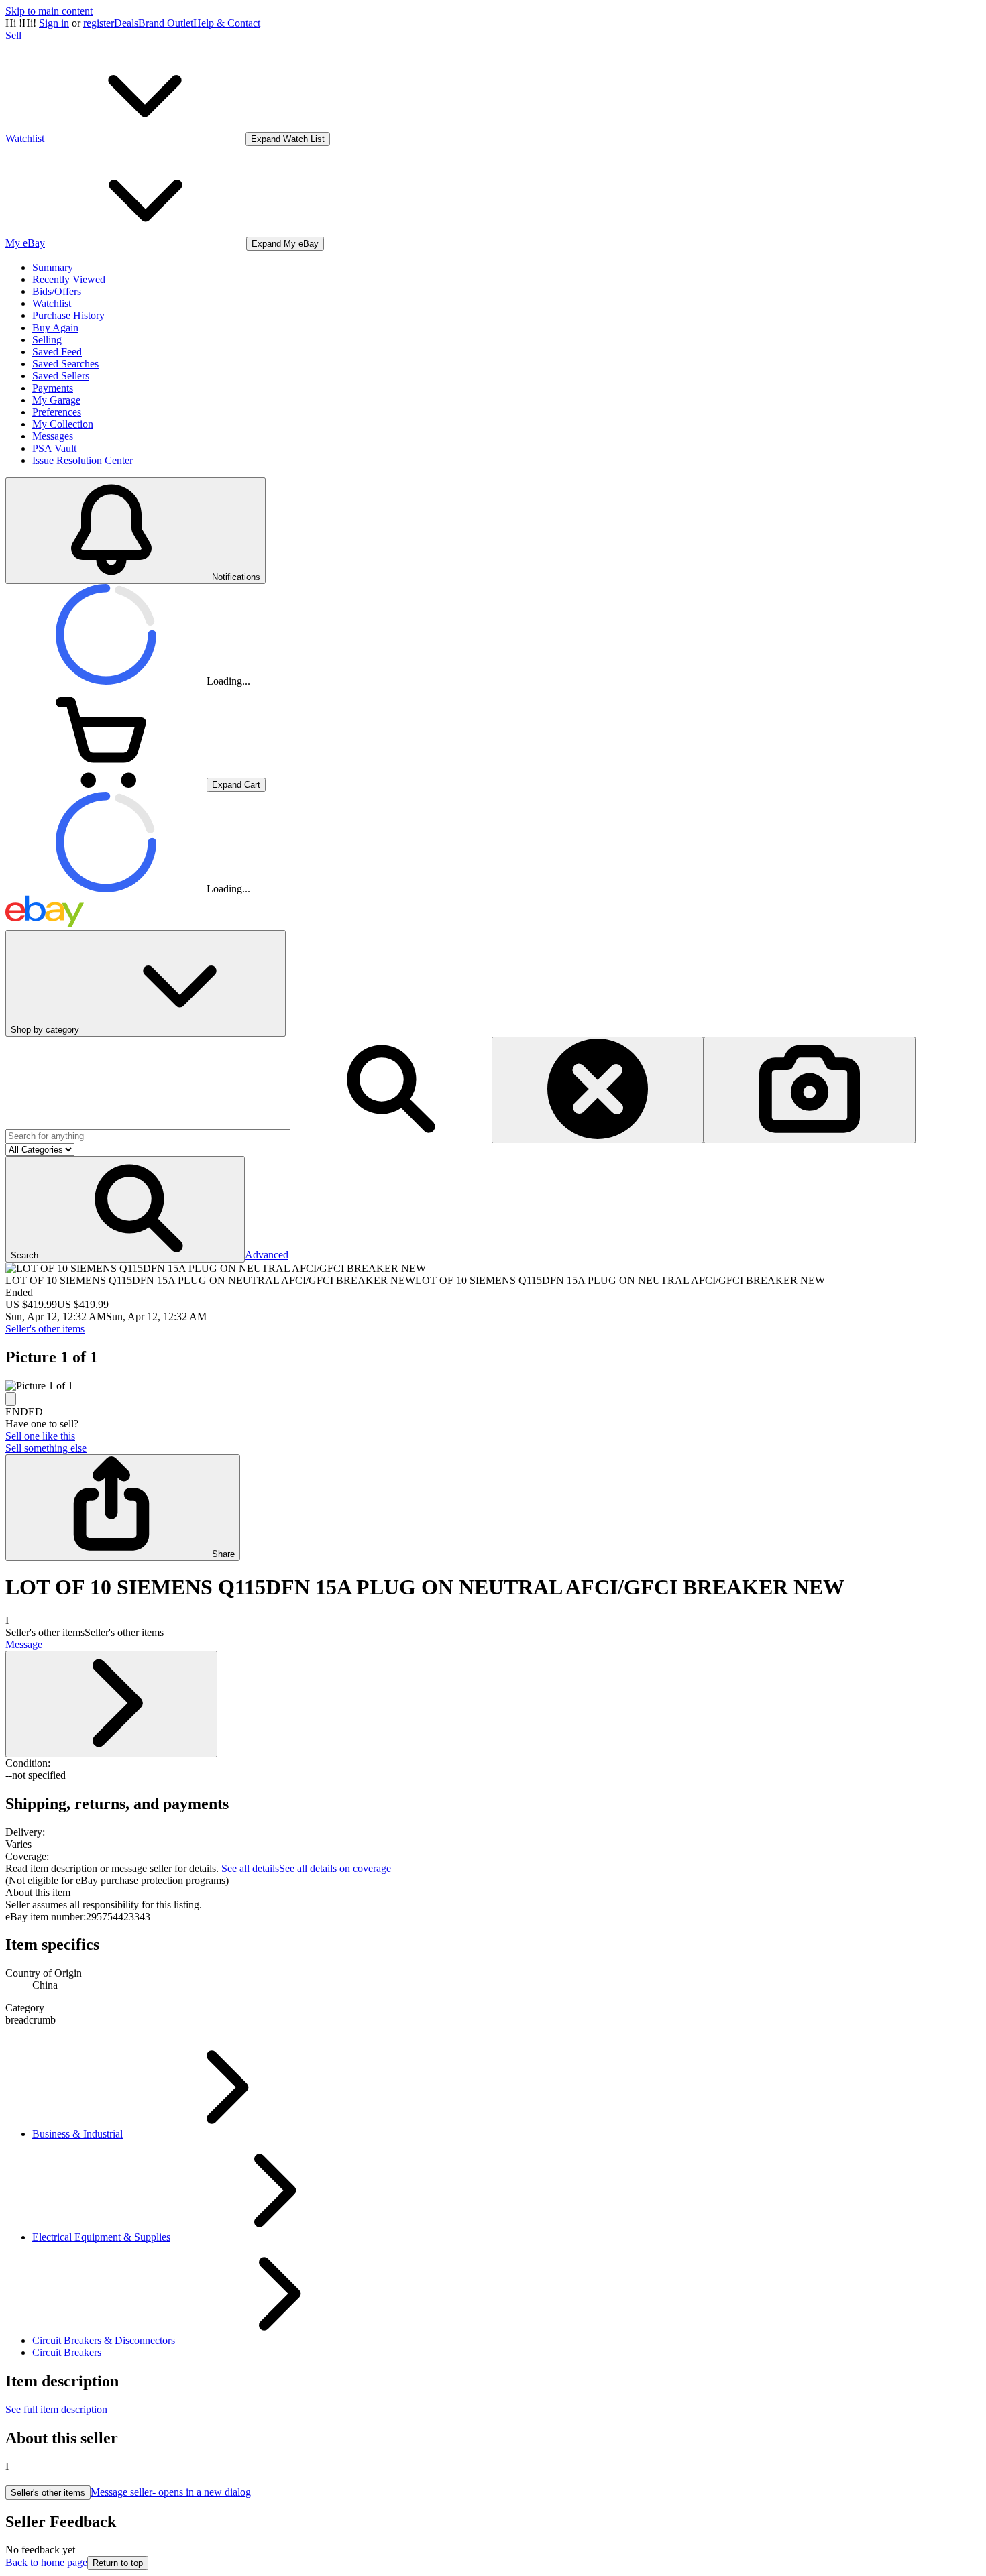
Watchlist (52, 303)
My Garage (56, 400)
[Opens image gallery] (11, 1399)
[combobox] (148, 1136)
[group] (493, 1386)
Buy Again (55, 328)
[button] (125, 1209)
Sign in (54, 23)
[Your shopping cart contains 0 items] (106, 784)
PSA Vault (54, 448)
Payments (53, 388)
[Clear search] (598, 1090)
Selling (47, 340)
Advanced (267, 1255)
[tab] (493, 1893)
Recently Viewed (69, 279)
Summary (53, 267)
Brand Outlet (166, 23)
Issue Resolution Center (83, 460)
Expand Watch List (288, 139)
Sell (13, 35)
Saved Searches (65, 364)
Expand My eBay (285, 244)
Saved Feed (57, 352)
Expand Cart (236, 785)
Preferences (57, 412)
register (99, 23)
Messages (53, 436)
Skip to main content (49, 11)
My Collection (63, 424)
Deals (126, 23)
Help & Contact (227, 23)
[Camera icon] (810, 1090)
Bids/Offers (57, 291)
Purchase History (68, 315)
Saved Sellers (61, 376)
